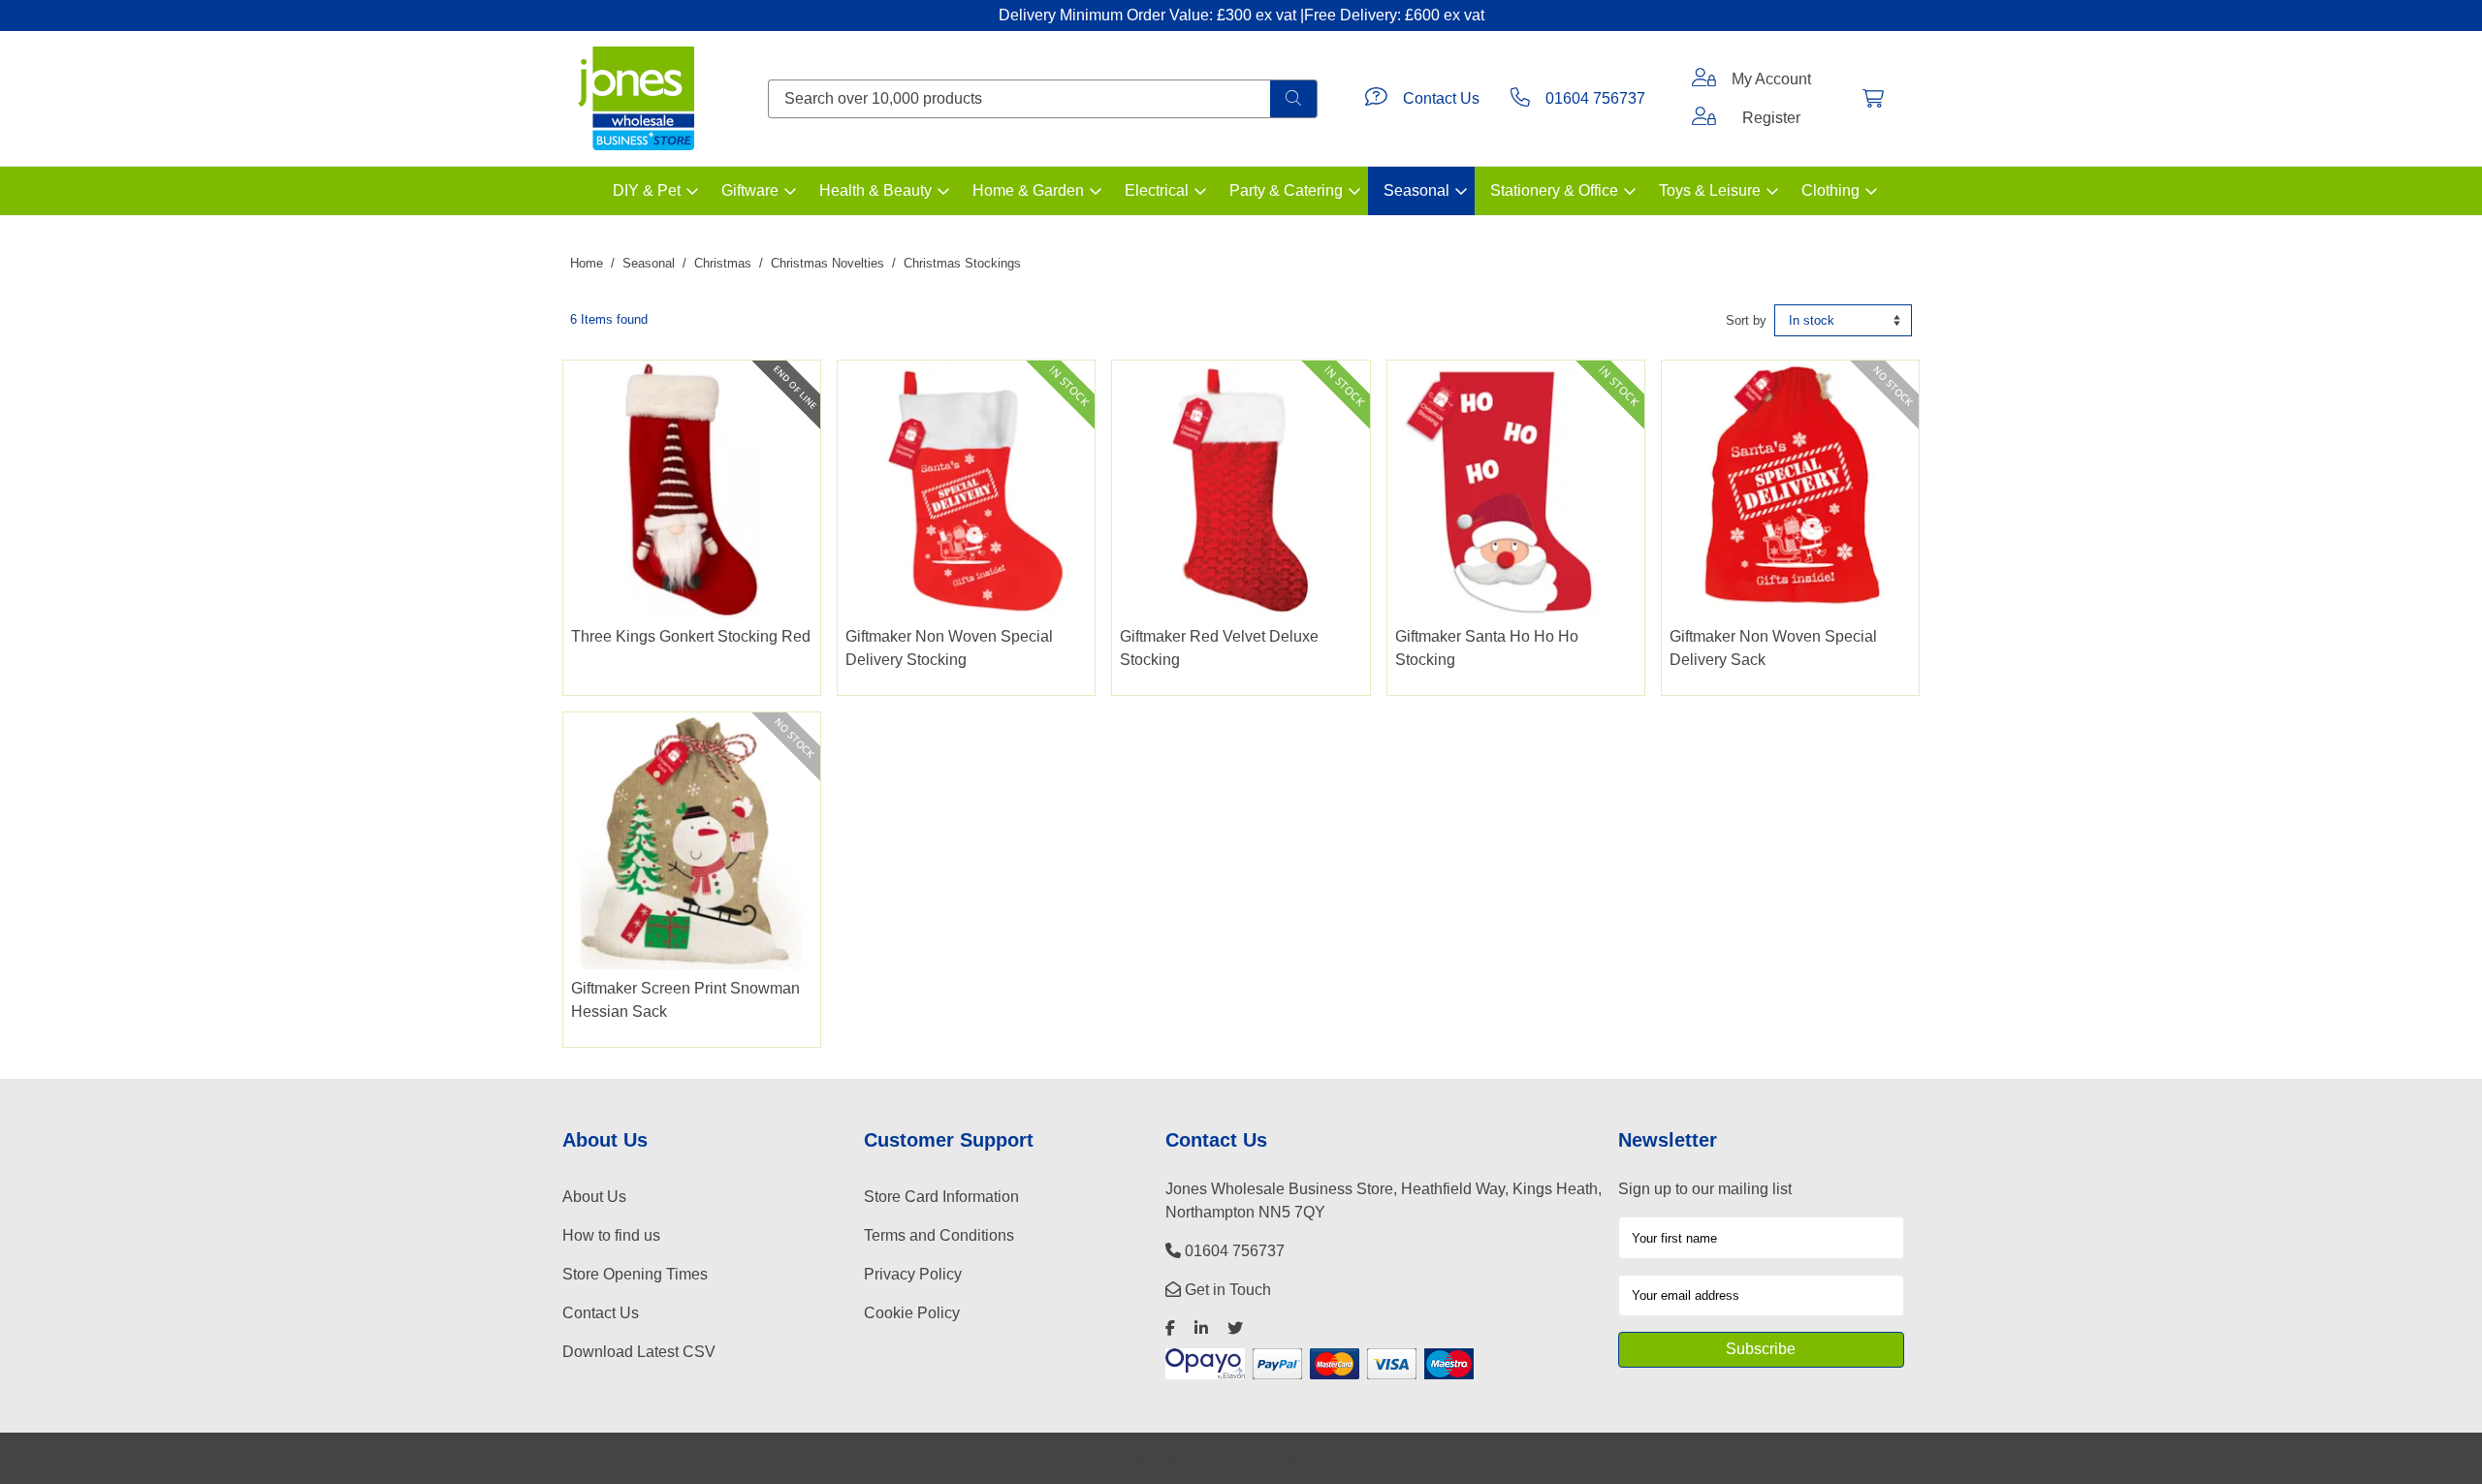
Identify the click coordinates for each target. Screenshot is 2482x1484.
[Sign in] (1704, 79)
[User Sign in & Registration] (1704, 118)
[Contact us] (1376, 99)
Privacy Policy (913, 1274)
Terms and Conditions (939, 1235)
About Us (594, 1197)
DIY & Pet (647, 190)
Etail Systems (1410, 1458)
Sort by (1746, 320)
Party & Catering (1286, 190)
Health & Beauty (875, 190)
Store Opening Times (635, 1274)
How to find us (611, 1235)
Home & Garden (1028, 190)
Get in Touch (1226, 1290)
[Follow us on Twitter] (1235, 1328)
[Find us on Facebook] (1170, 1328)
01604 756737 (1595, 98)
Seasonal (1416, 190)
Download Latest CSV (639, 1352)
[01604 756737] (1520, 99)
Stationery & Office (1554, 190)
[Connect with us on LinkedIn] (1201, 1328)
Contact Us (1441, 98)
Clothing (1830, 190)
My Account (1771, 79)
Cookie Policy (912, 1313)
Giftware (750, 190)
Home (587, 263)
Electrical (1157, 190)
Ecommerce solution (1303, 1458)
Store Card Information (941, 1197)
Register (1771, 118)
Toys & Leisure (1710, 190)
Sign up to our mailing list (1705, 1189)
